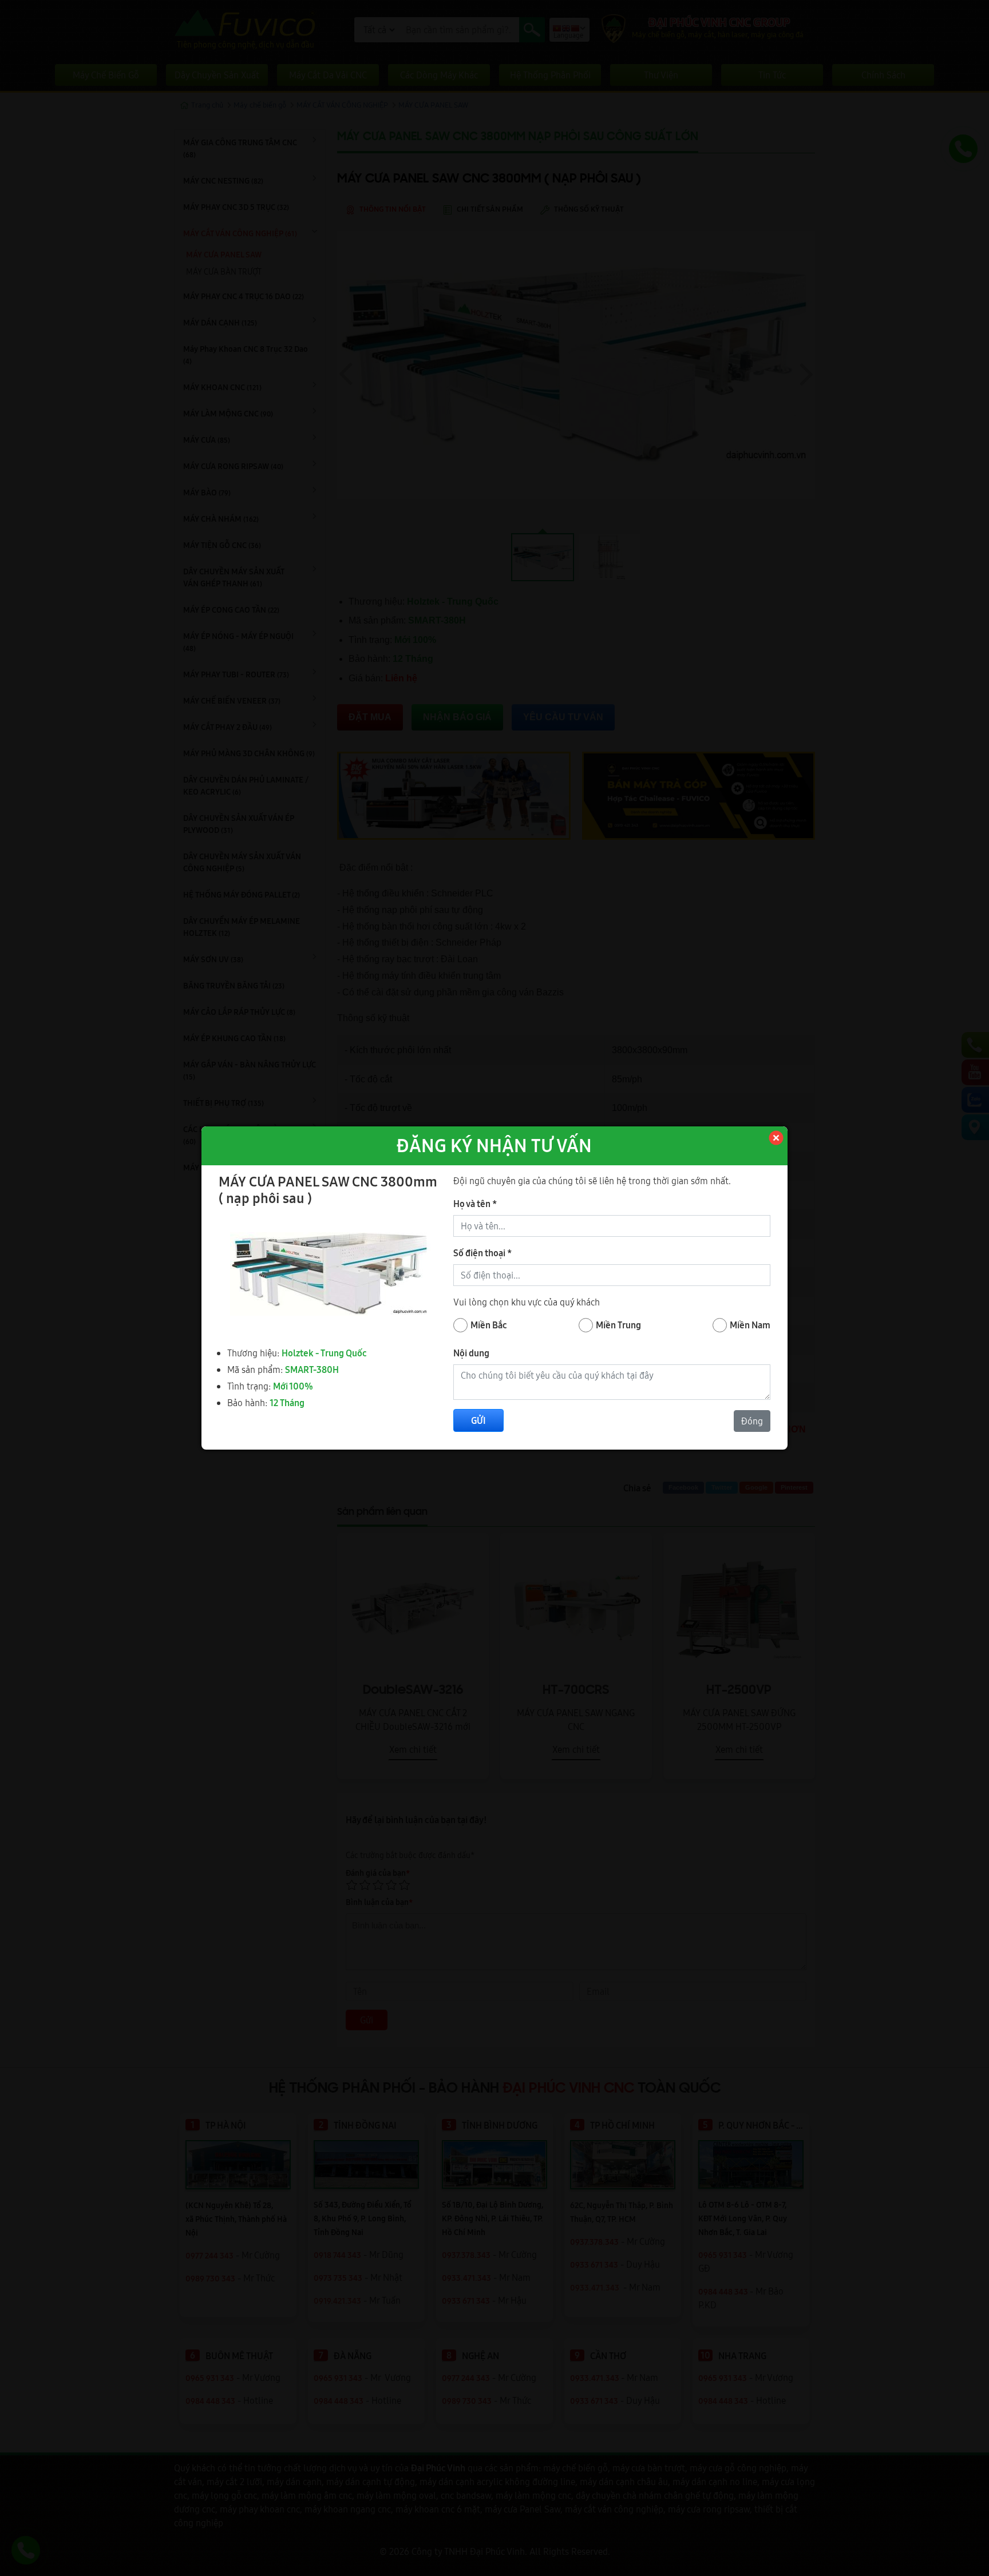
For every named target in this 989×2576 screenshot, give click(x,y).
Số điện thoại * (482, 1253)
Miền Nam (750, 1325)
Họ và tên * (475, 1204)
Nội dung (471, 1353)
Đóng (752, 1421)
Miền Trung (618, 1325)
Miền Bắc (489, 1325)
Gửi (478, 1420)
